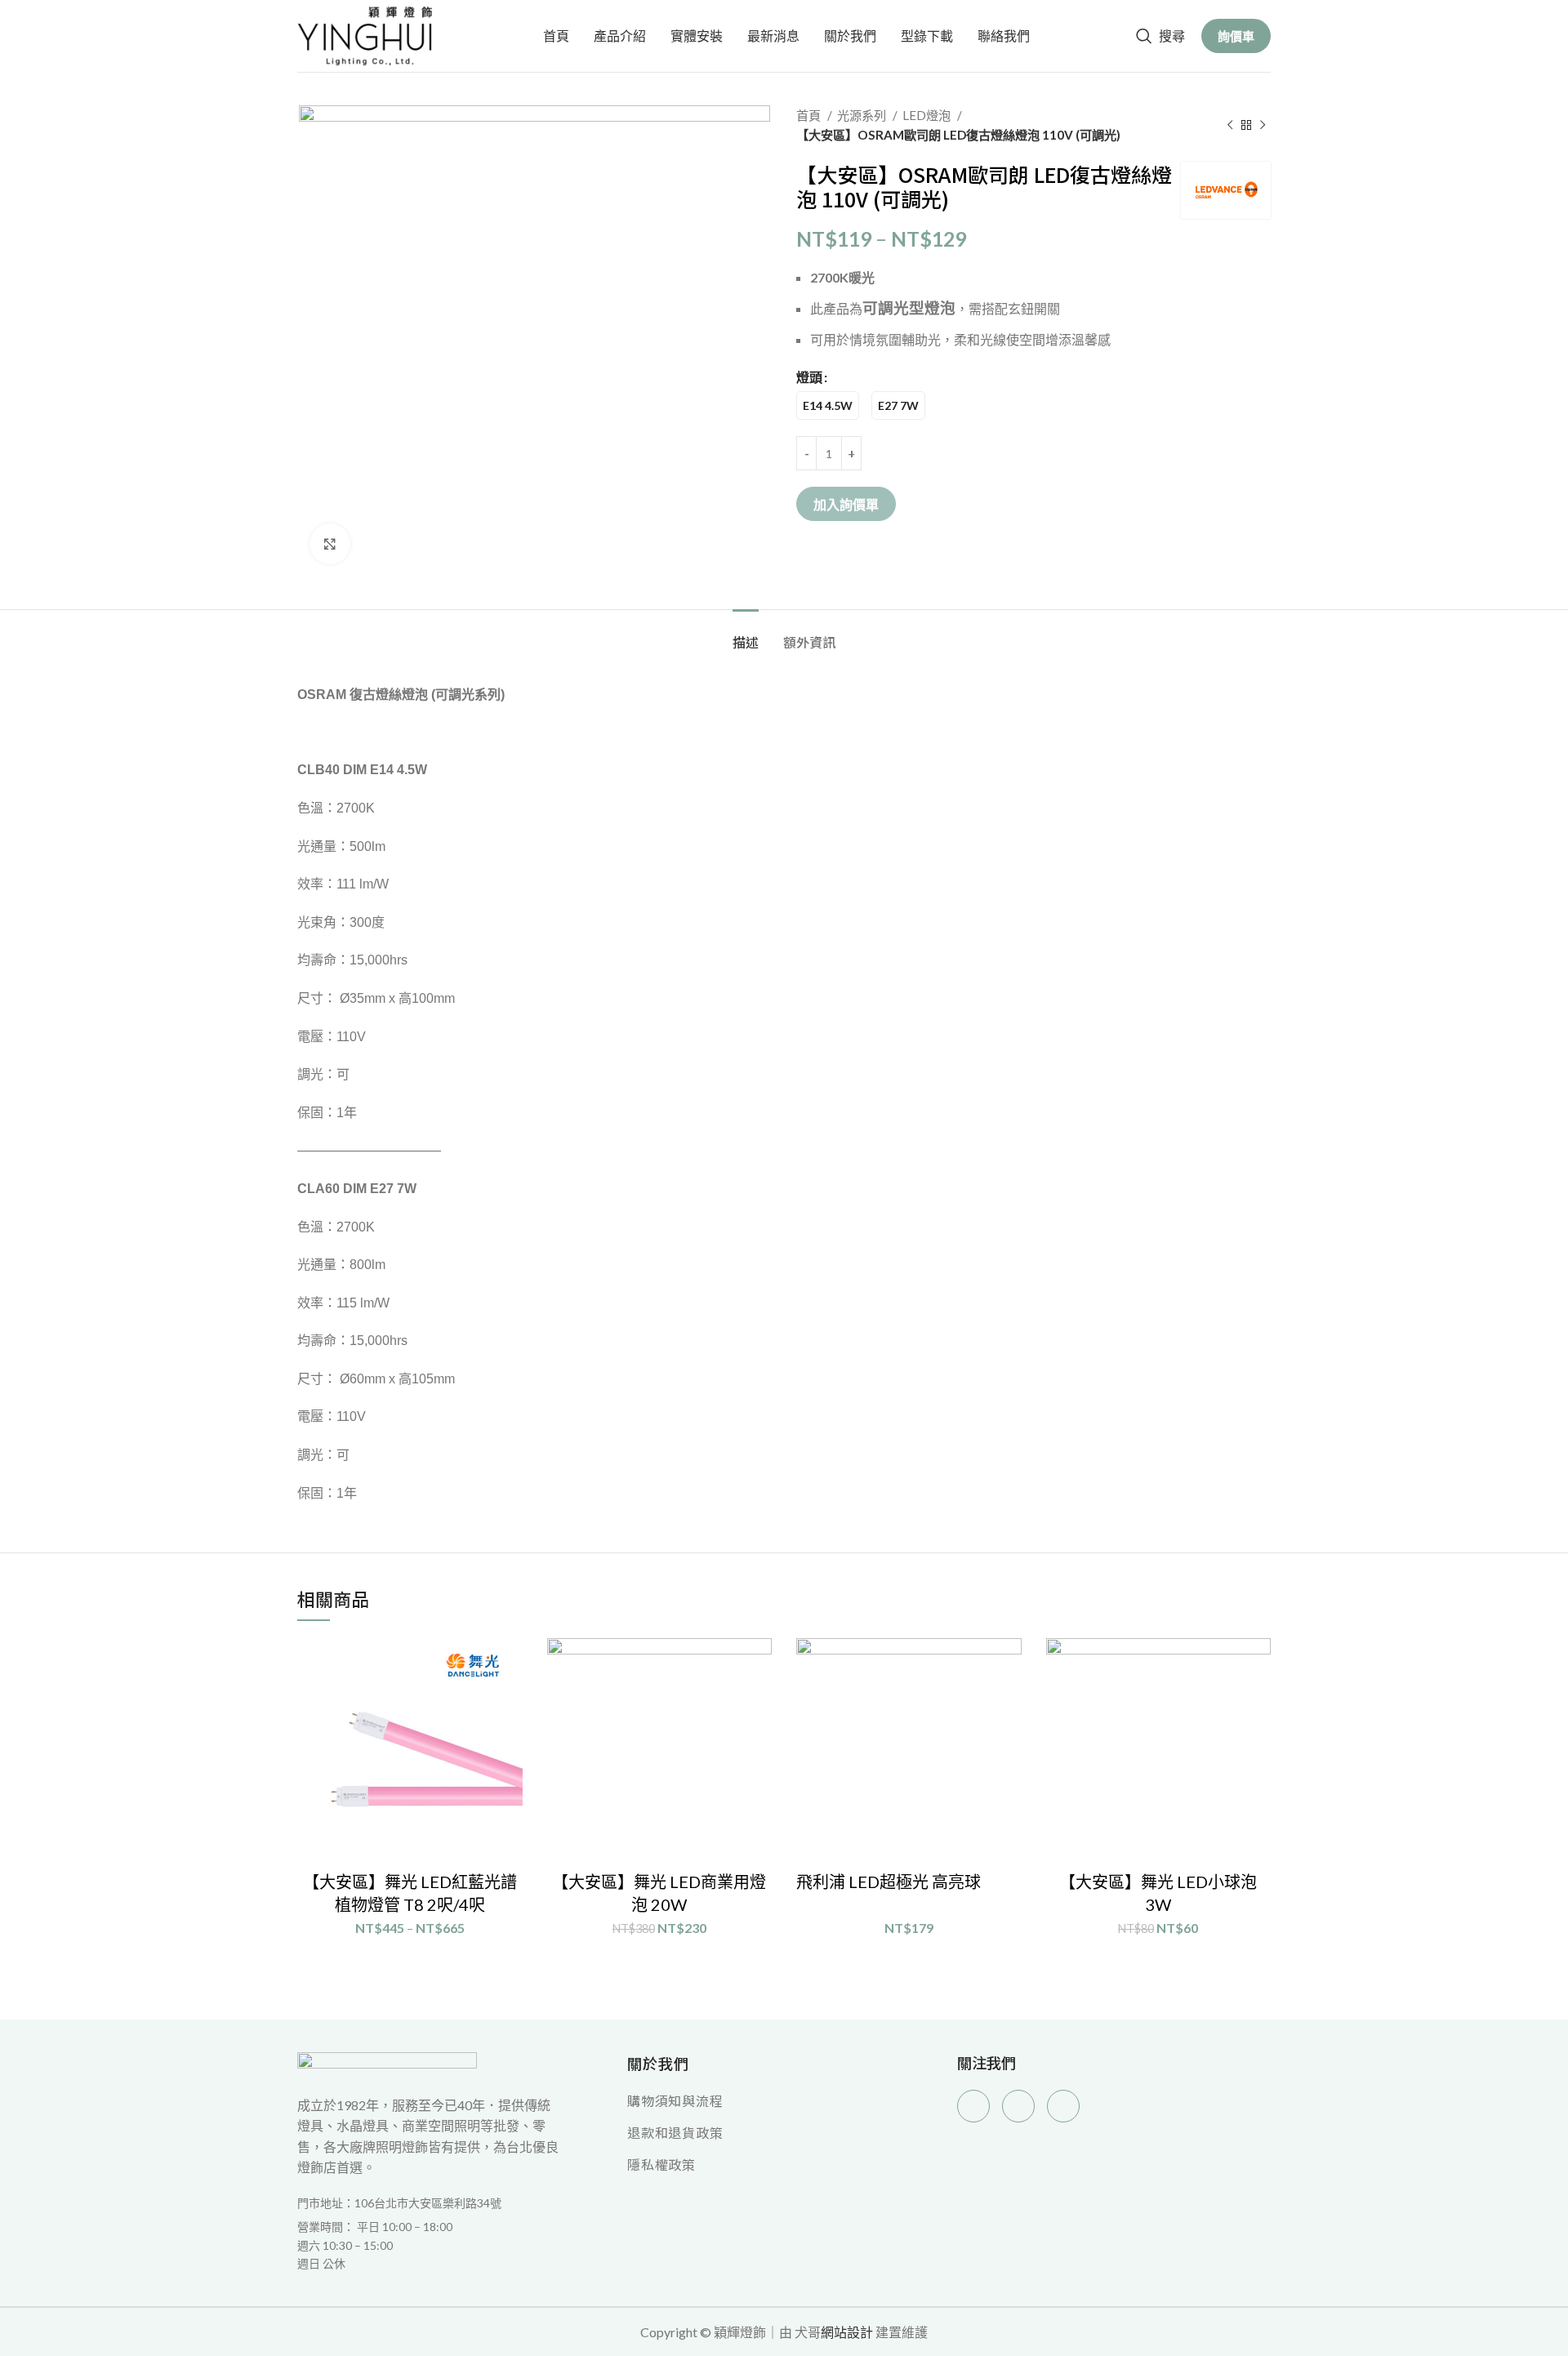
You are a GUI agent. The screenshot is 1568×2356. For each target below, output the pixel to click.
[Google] (1018, 2106)
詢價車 (1236, 36)
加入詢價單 (846, 504)
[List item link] (429, 2245)
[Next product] (1263, 125)
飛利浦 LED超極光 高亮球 (889, 1882)
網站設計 (847, 2332)
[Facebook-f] (973, 2106)
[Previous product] (1230, 125)
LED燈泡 (928, 115)
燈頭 (809, 377)
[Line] (1063, 2106)
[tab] (746, 634)
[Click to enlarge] (330, 544)
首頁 (810, 115)
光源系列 (863, 115)
